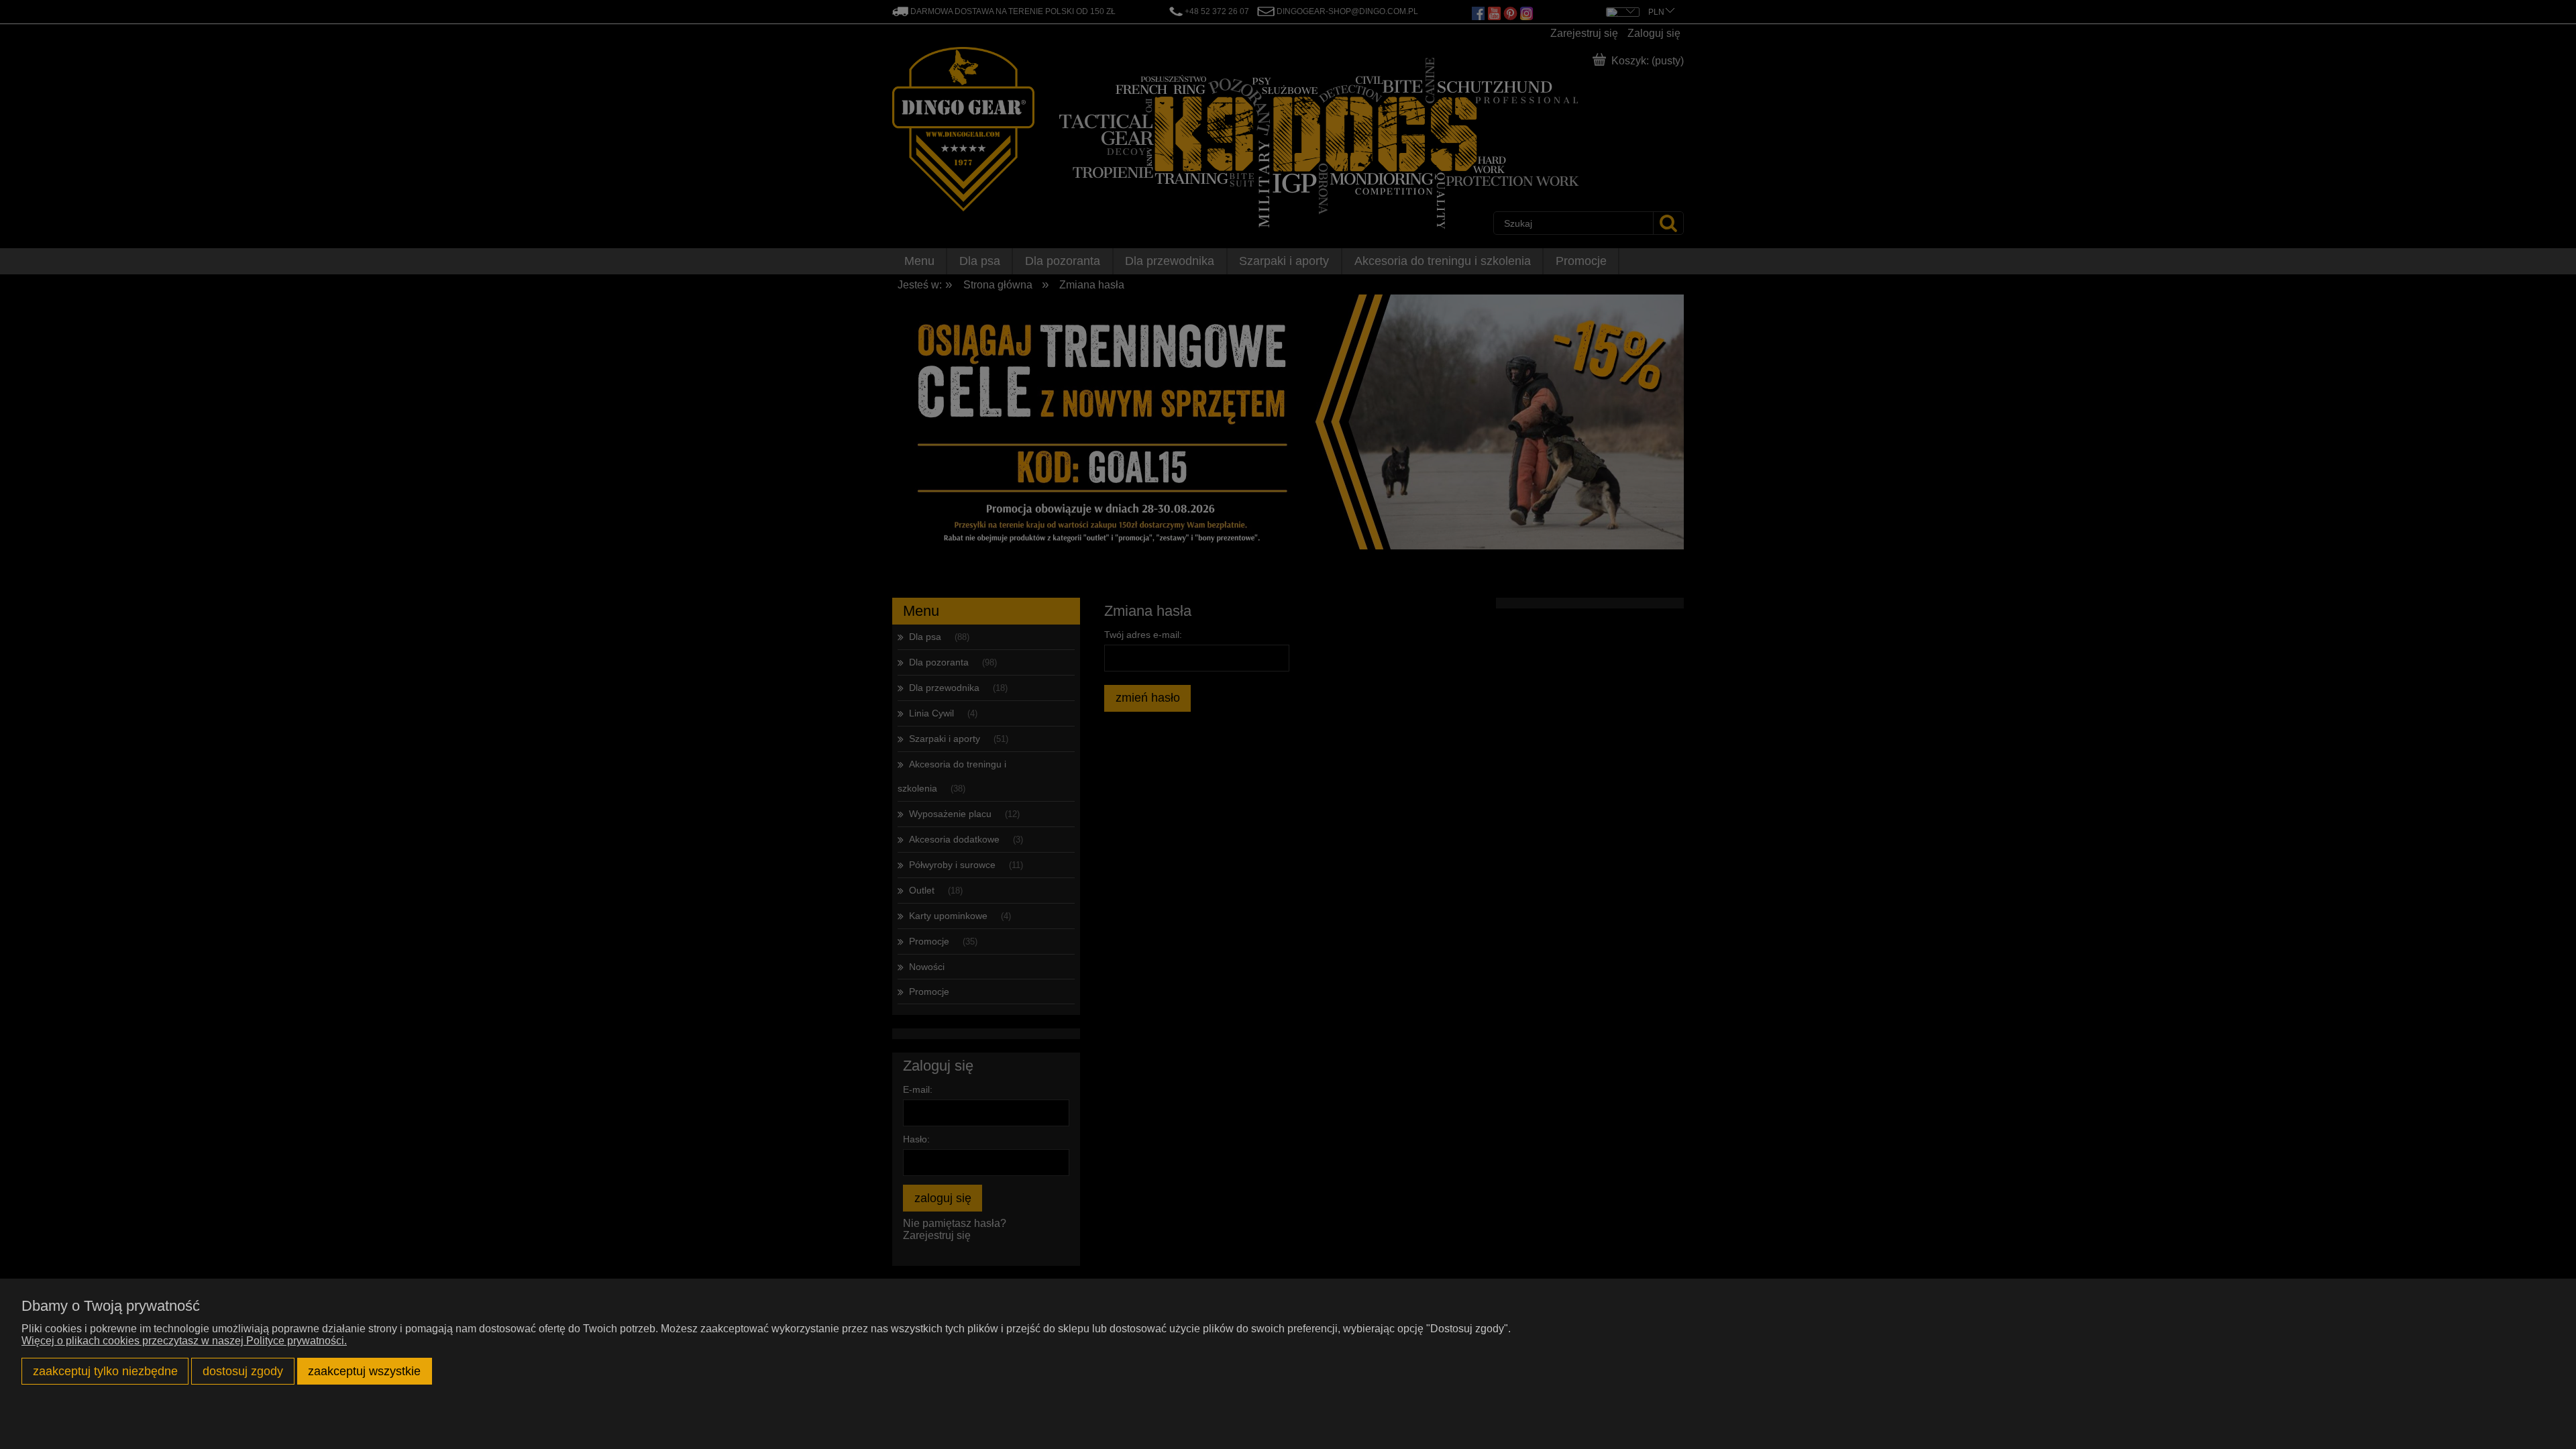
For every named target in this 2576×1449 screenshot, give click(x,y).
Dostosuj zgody (243, 1371)
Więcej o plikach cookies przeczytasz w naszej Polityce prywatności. (184, 1341)
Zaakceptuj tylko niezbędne (105, 1371)
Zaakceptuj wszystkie (364, 1371)
